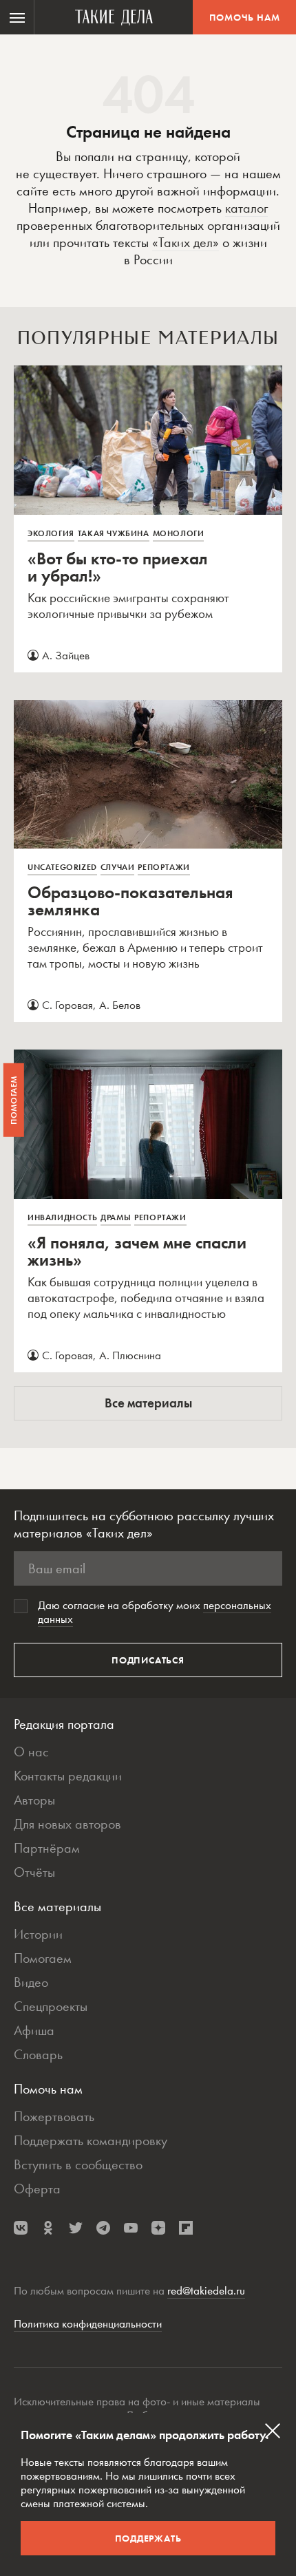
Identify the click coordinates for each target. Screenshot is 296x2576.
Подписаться (148, 1660)
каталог (246, 208)
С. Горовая (67, 1005)
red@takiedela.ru (206, 2290)
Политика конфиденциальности (88, 2323)
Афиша (34, 2030)
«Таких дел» (186, 242)
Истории (38, 1934)
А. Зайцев (66, 655)
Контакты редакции (68, 1776)
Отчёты (34, 1872)
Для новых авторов (67, 1824)
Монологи (179, 533)
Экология (51, 533)
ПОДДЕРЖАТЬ (148, 2538)
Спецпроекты (51, 2006)
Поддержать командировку (91, 2140)
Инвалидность (62, 1217)
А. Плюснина (130, 1355)
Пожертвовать (54, 2116)
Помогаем (43, 1958)
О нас (31, 1752)
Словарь (38, 2054)
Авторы (34, 1800)
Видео (31, 1982)
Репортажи (163, 867)
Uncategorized (62, 867)
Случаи (118, 867)
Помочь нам (245, 17)
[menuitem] (17, 17)
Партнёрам (47, 1848)
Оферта (37, 2189)
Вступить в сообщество (78, 2164)
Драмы (116, 1217)
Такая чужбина (114, 533)
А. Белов (120, 1005)
